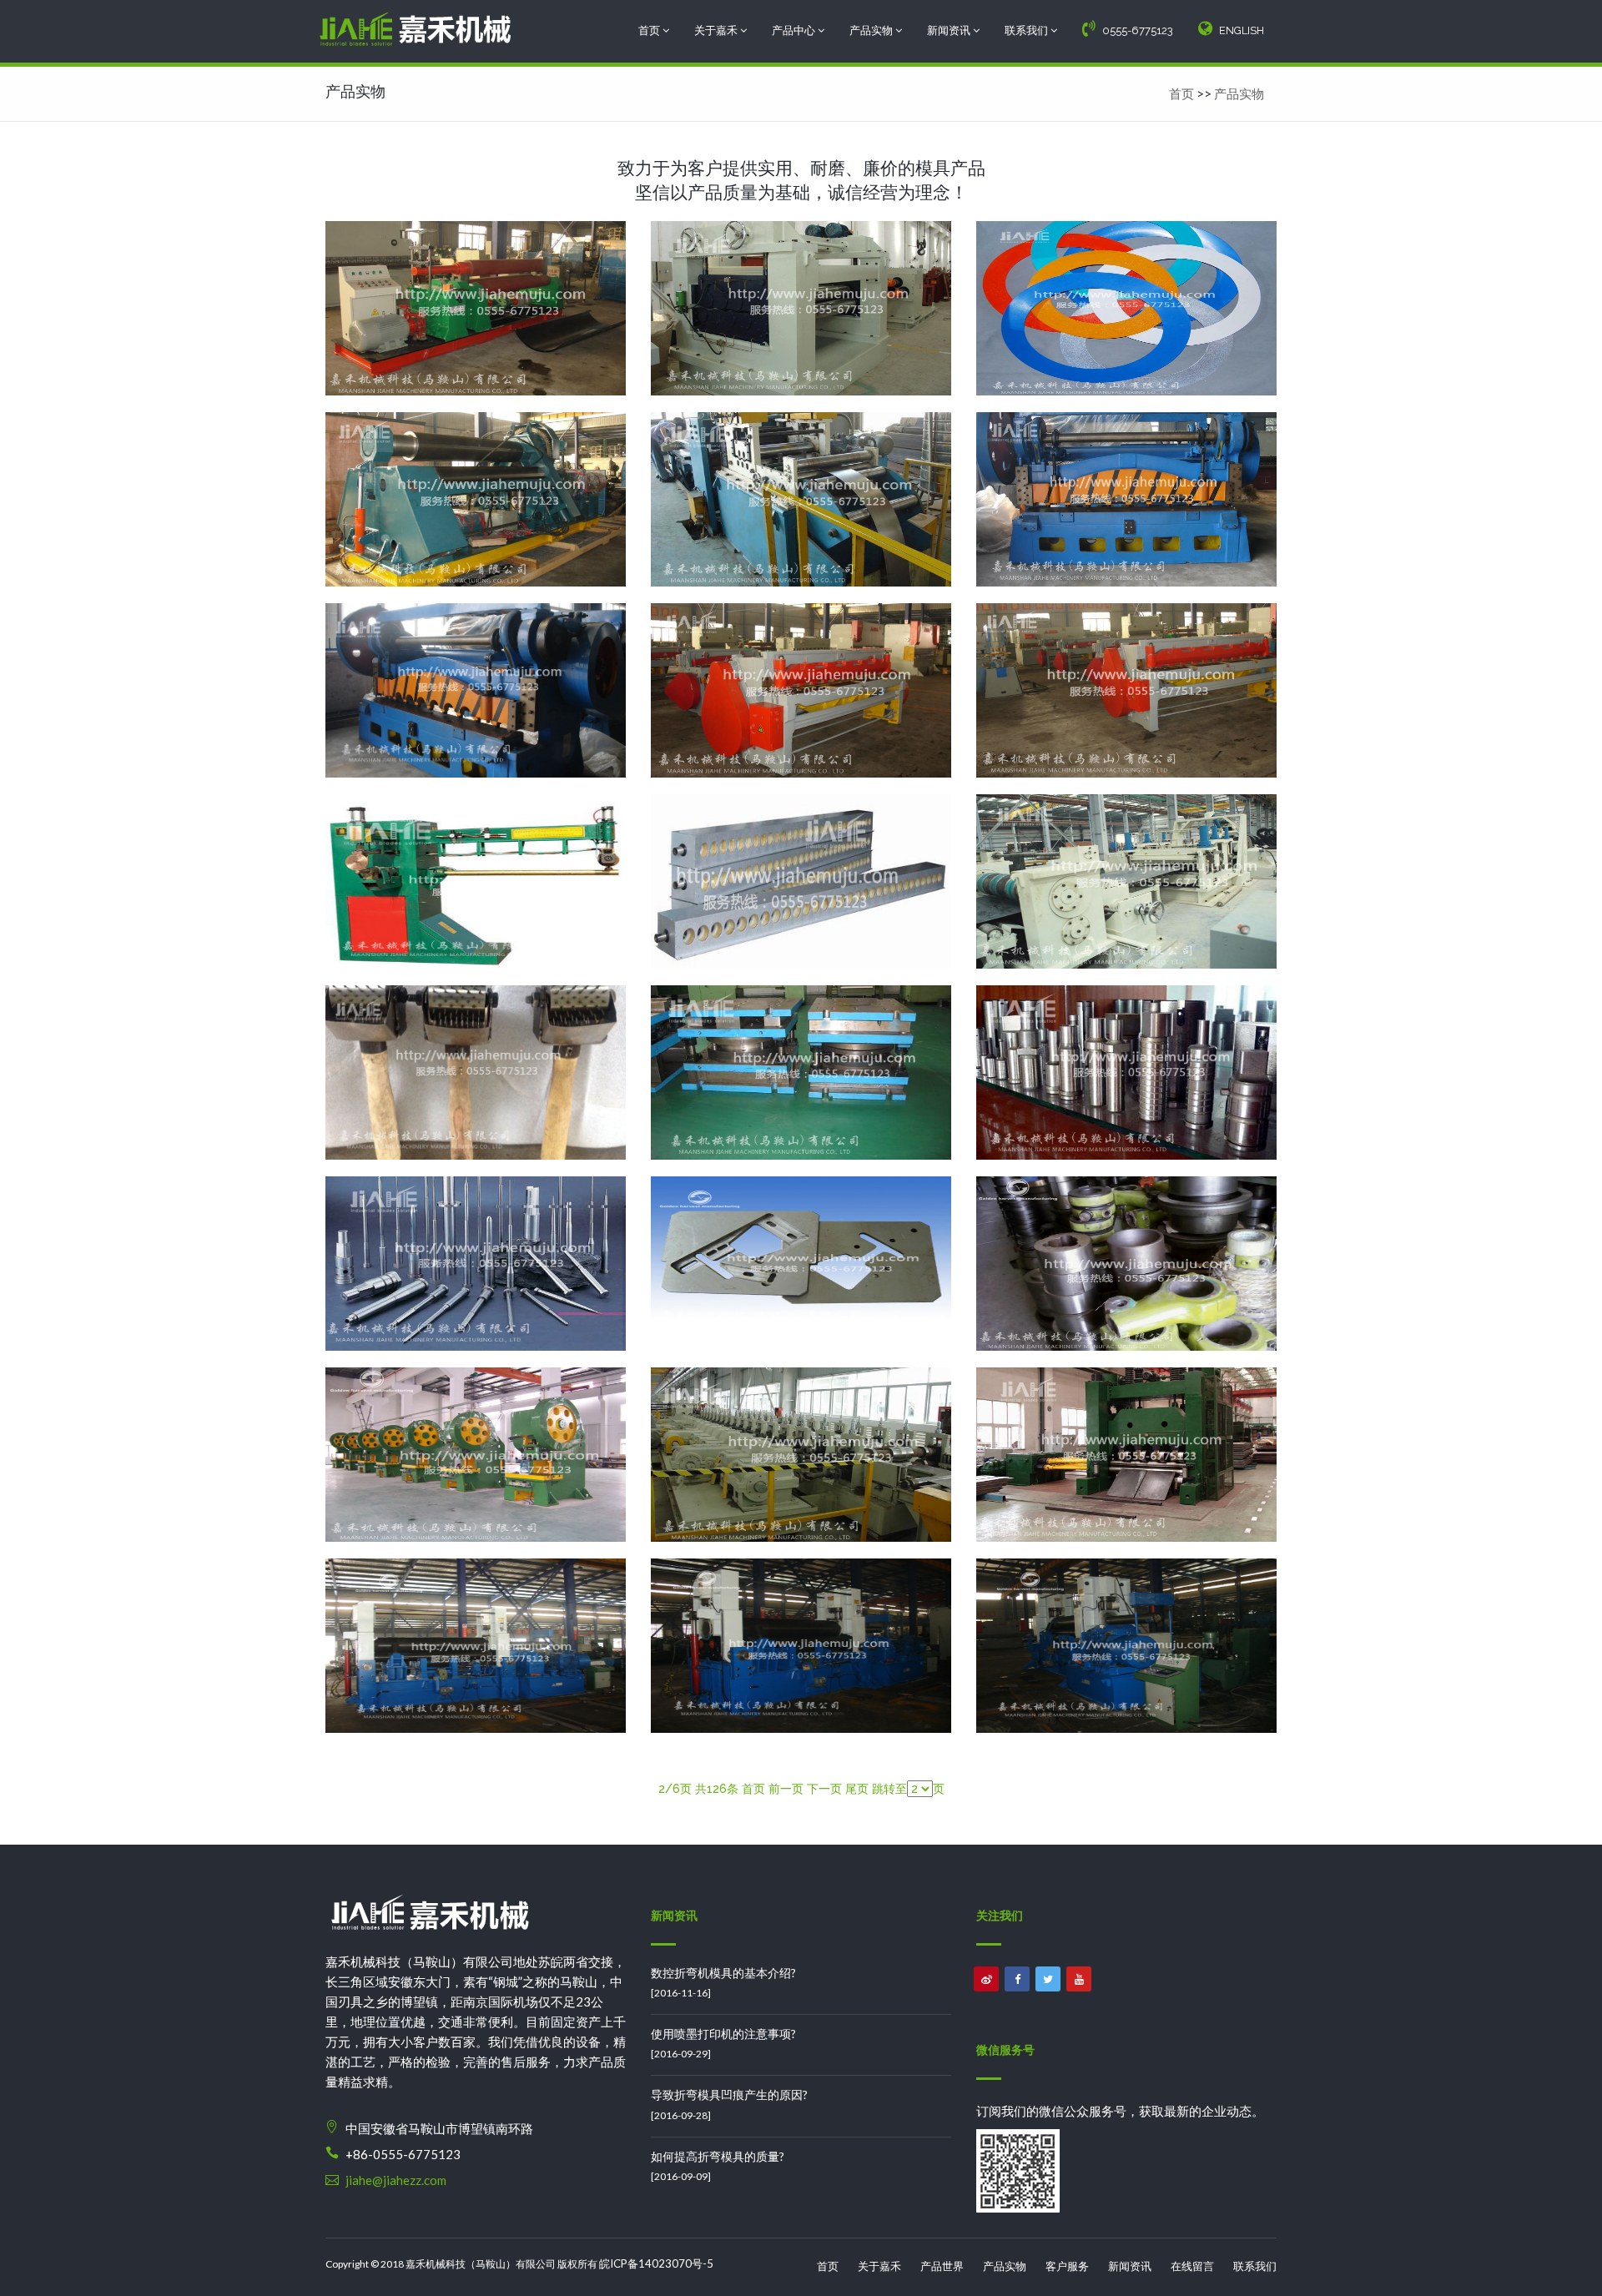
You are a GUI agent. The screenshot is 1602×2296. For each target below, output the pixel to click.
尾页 (857, 1789)
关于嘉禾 (717, 30)
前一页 (786, 1789)
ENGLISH (1242, 30)
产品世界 (942, 2266)
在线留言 (1192, 2266)
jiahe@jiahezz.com (396, 2180)
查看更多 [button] (476, 328)
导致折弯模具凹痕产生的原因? (729, 2095)
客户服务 (1067, 2266)
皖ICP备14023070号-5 (656, 2263)
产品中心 (795, 30)
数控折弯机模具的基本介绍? (723, 1973)
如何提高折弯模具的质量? (718, 2156)
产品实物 (872, 30)
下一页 (824, 1789)
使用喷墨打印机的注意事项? (723, 2034)
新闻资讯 (950, 30)
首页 (650, 30)
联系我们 (1028, 30)
